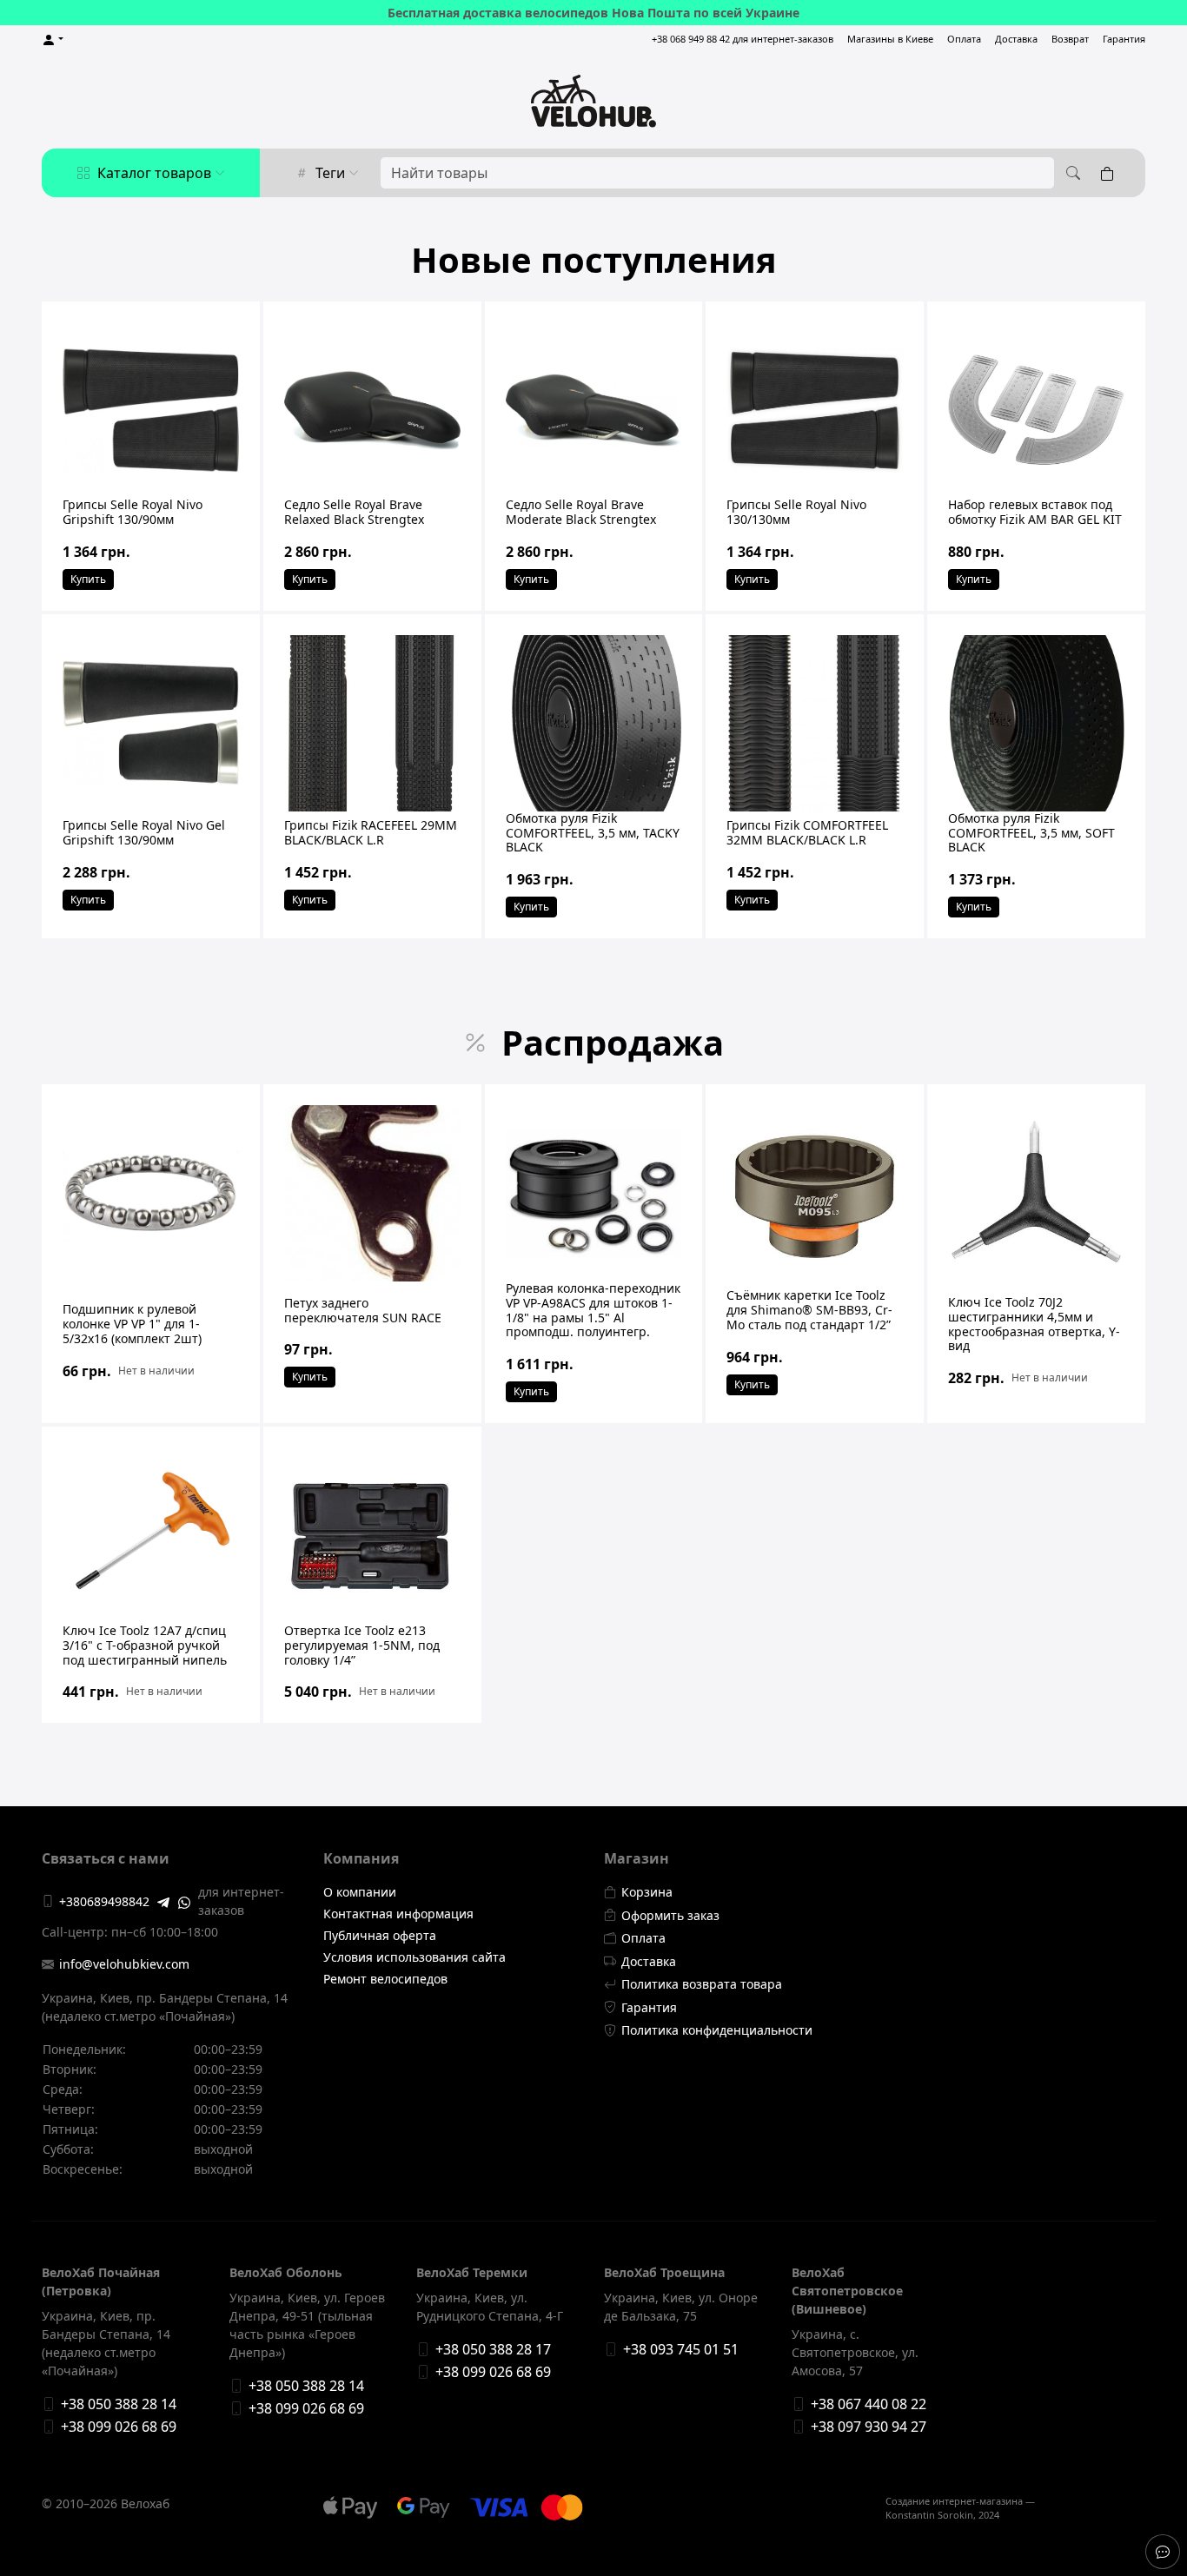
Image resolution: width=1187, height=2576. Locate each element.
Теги (330, 173)
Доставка (1016, 39)
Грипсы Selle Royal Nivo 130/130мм (796, 512)
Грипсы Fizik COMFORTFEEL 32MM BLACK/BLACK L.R (807, 832)
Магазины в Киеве (890, 39)
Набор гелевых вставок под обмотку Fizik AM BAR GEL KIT (1035, 512)
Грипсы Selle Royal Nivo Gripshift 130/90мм (133, 512)
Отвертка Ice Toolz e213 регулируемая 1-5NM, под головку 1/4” (362, 1645)
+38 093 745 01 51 (681, 2349)
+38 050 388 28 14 (119, 2404)
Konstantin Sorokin (929, 2515)
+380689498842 (104, 1901)
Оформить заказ (670, 1915)
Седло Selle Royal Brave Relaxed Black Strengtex (354, 512)
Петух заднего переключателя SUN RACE (363, 1310)
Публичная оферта (380, 1935)
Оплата (964, 39)
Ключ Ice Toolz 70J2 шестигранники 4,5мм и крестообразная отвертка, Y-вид (1034, 1324)
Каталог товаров (154, 173)
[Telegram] (163, 1901)
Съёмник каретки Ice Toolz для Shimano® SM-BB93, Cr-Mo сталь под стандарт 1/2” (809, 1310)
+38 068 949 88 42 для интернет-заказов (743, 39)
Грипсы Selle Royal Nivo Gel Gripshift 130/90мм (144, 832)
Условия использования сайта (414, 1957)
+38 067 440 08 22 (869, 2404)
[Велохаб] (593, 101)
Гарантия (1124, 39)
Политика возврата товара (702, 1984)
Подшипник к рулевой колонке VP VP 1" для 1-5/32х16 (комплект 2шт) (132, 1324)
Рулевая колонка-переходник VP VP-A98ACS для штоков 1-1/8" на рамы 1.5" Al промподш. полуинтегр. (593, 1310)
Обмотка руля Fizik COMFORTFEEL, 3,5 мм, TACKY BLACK (593, 833)
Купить (88, 579)
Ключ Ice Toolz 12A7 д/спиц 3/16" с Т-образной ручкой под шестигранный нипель (145, 1645)
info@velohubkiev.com (124, 1964)
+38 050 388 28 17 (493, 2349)
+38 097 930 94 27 (869, 2427)
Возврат (1070, 39)
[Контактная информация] (1163, 2552)
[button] (53, 40)
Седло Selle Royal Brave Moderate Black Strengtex (581, 512)
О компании (360, 1892)
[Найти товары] (1071, 173)
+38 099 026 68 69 (119, 2427)
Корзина (647, 1892)
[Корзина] (1111, 173)
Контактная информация (398, 1914)
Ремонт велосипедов (385, 1979)
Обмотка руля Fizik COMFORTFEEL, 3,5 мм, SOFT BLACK (1031, 833)
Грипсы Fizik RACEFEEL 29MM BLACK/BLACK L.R (371, 832)
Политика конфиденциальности (717, 2030)
